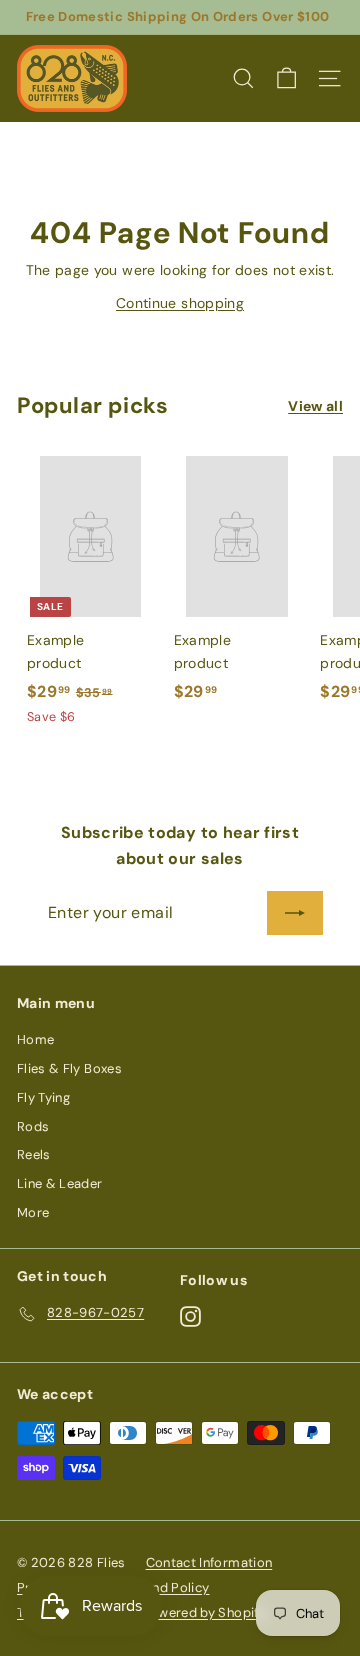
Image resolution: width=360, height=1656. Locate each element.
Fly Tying (43, 1097)
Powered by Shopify (204, 1612)
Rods (33, 1126)
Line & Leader (60, 1183)
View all (315, 406)
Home (35, 1039)
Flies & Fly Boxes (69, 1068)
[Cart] (286, 78)
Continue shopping (180, 303)
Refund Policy (167, 1587)
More (33, 1212)
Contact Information (209, 1562)
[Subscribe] (295, 913)
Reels (34, 1154)
